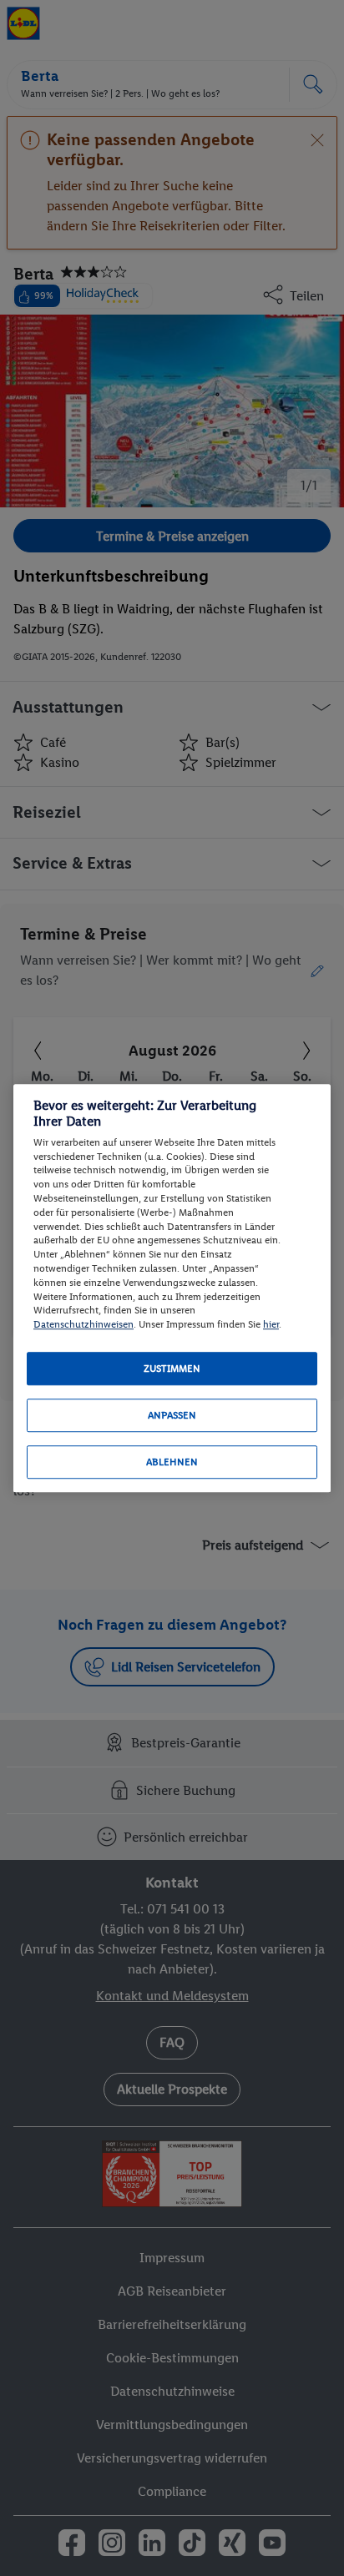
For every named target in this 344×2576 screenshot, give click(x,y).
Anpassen (172, 1415)
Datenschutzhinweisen (83, 1324)
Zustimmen (172, 1369)
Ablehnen (172, 1462)
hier (271, 1324)
